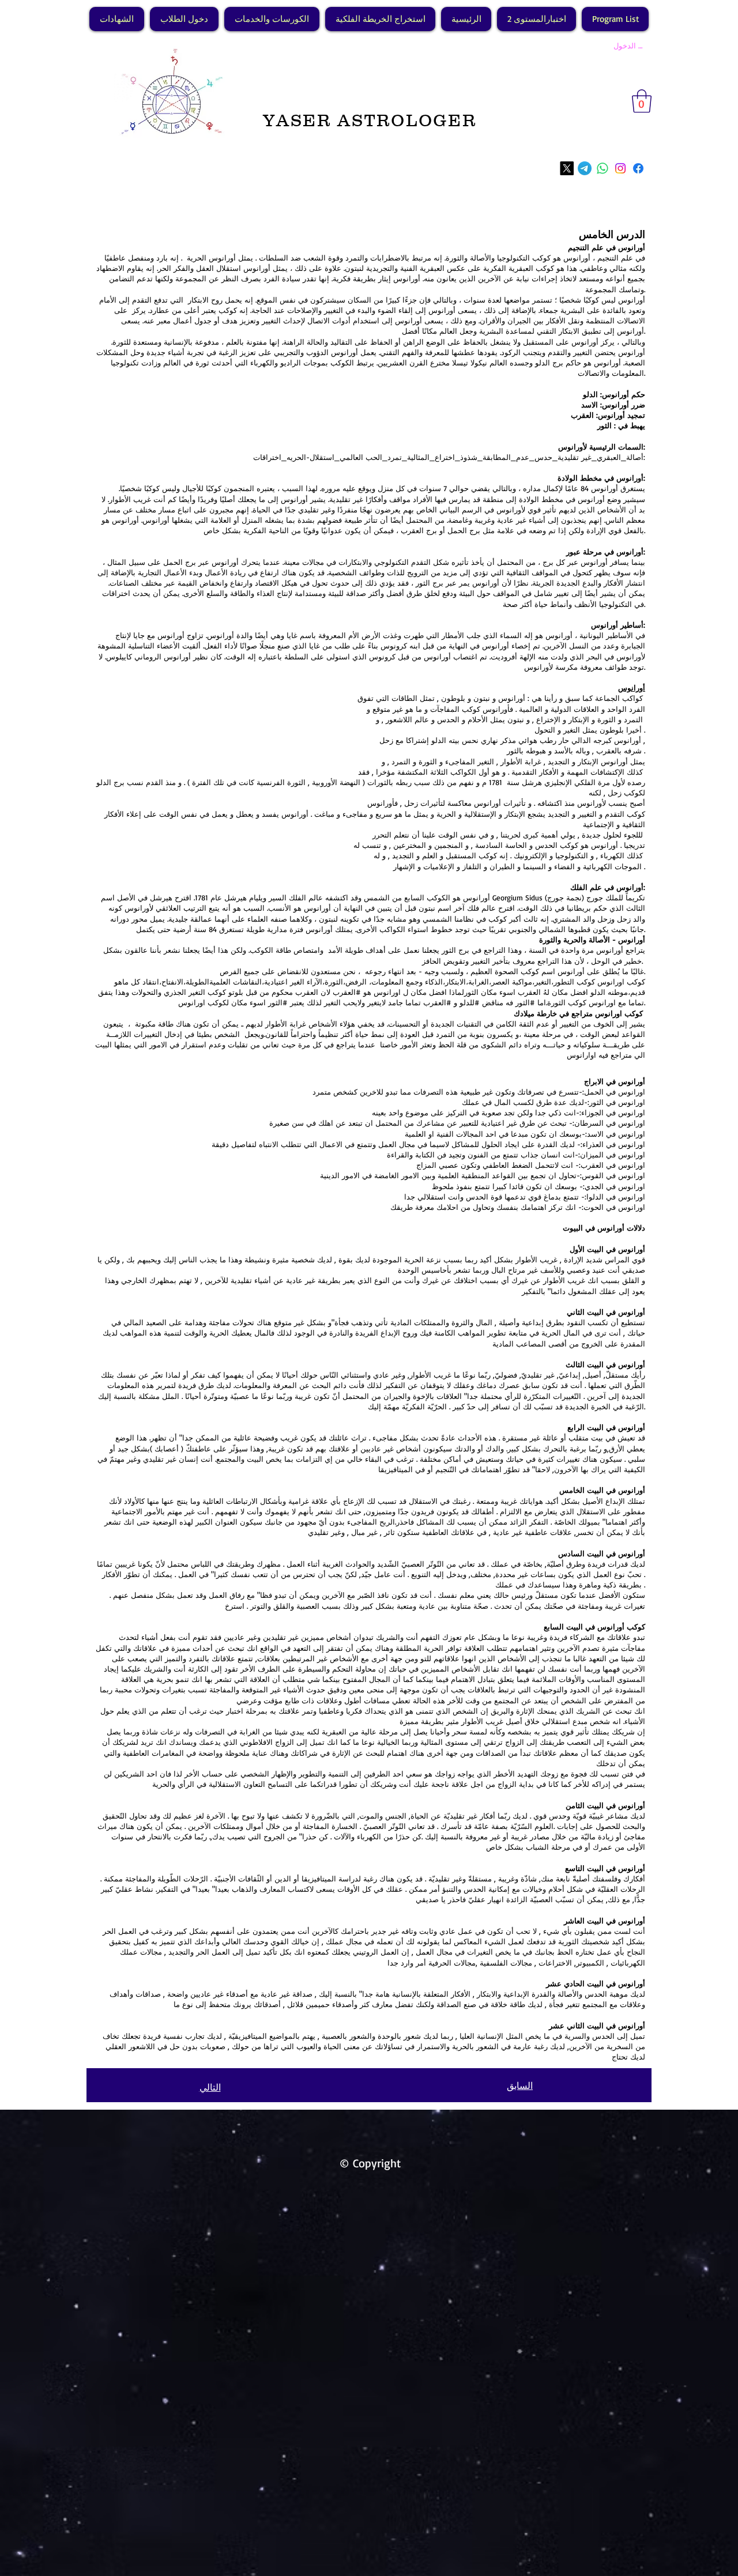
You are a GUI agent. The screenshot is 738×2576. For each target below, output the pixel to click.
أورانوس (632, 688)
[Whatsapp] (603, 168)
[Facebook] (638, 168)
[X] (567, 168)
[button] (642, 101)
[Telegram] (585, 168)
